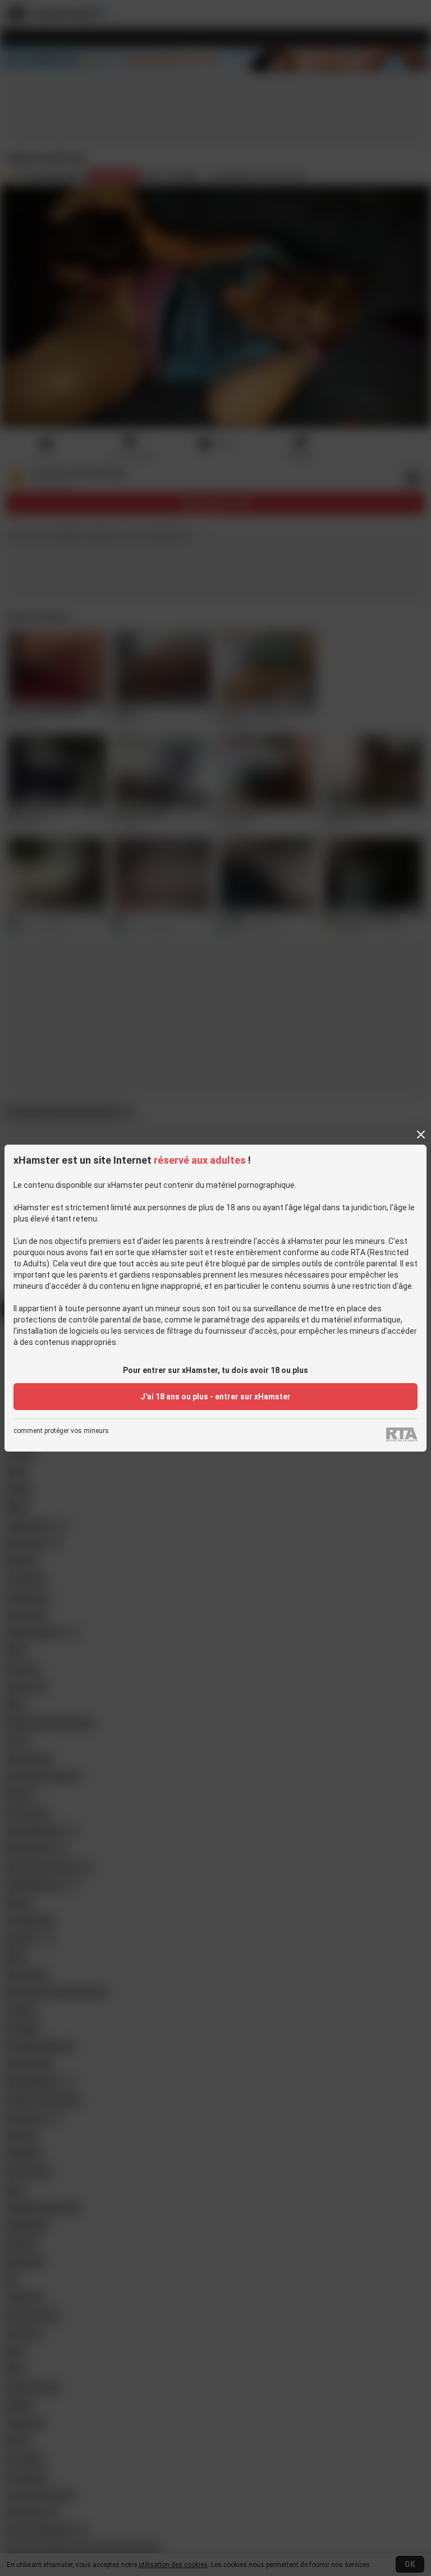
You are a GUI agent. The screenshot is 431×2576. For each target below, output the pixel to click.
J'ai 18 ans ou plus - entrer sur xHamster (215, 1397)
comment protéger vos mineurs (61, 1431)
